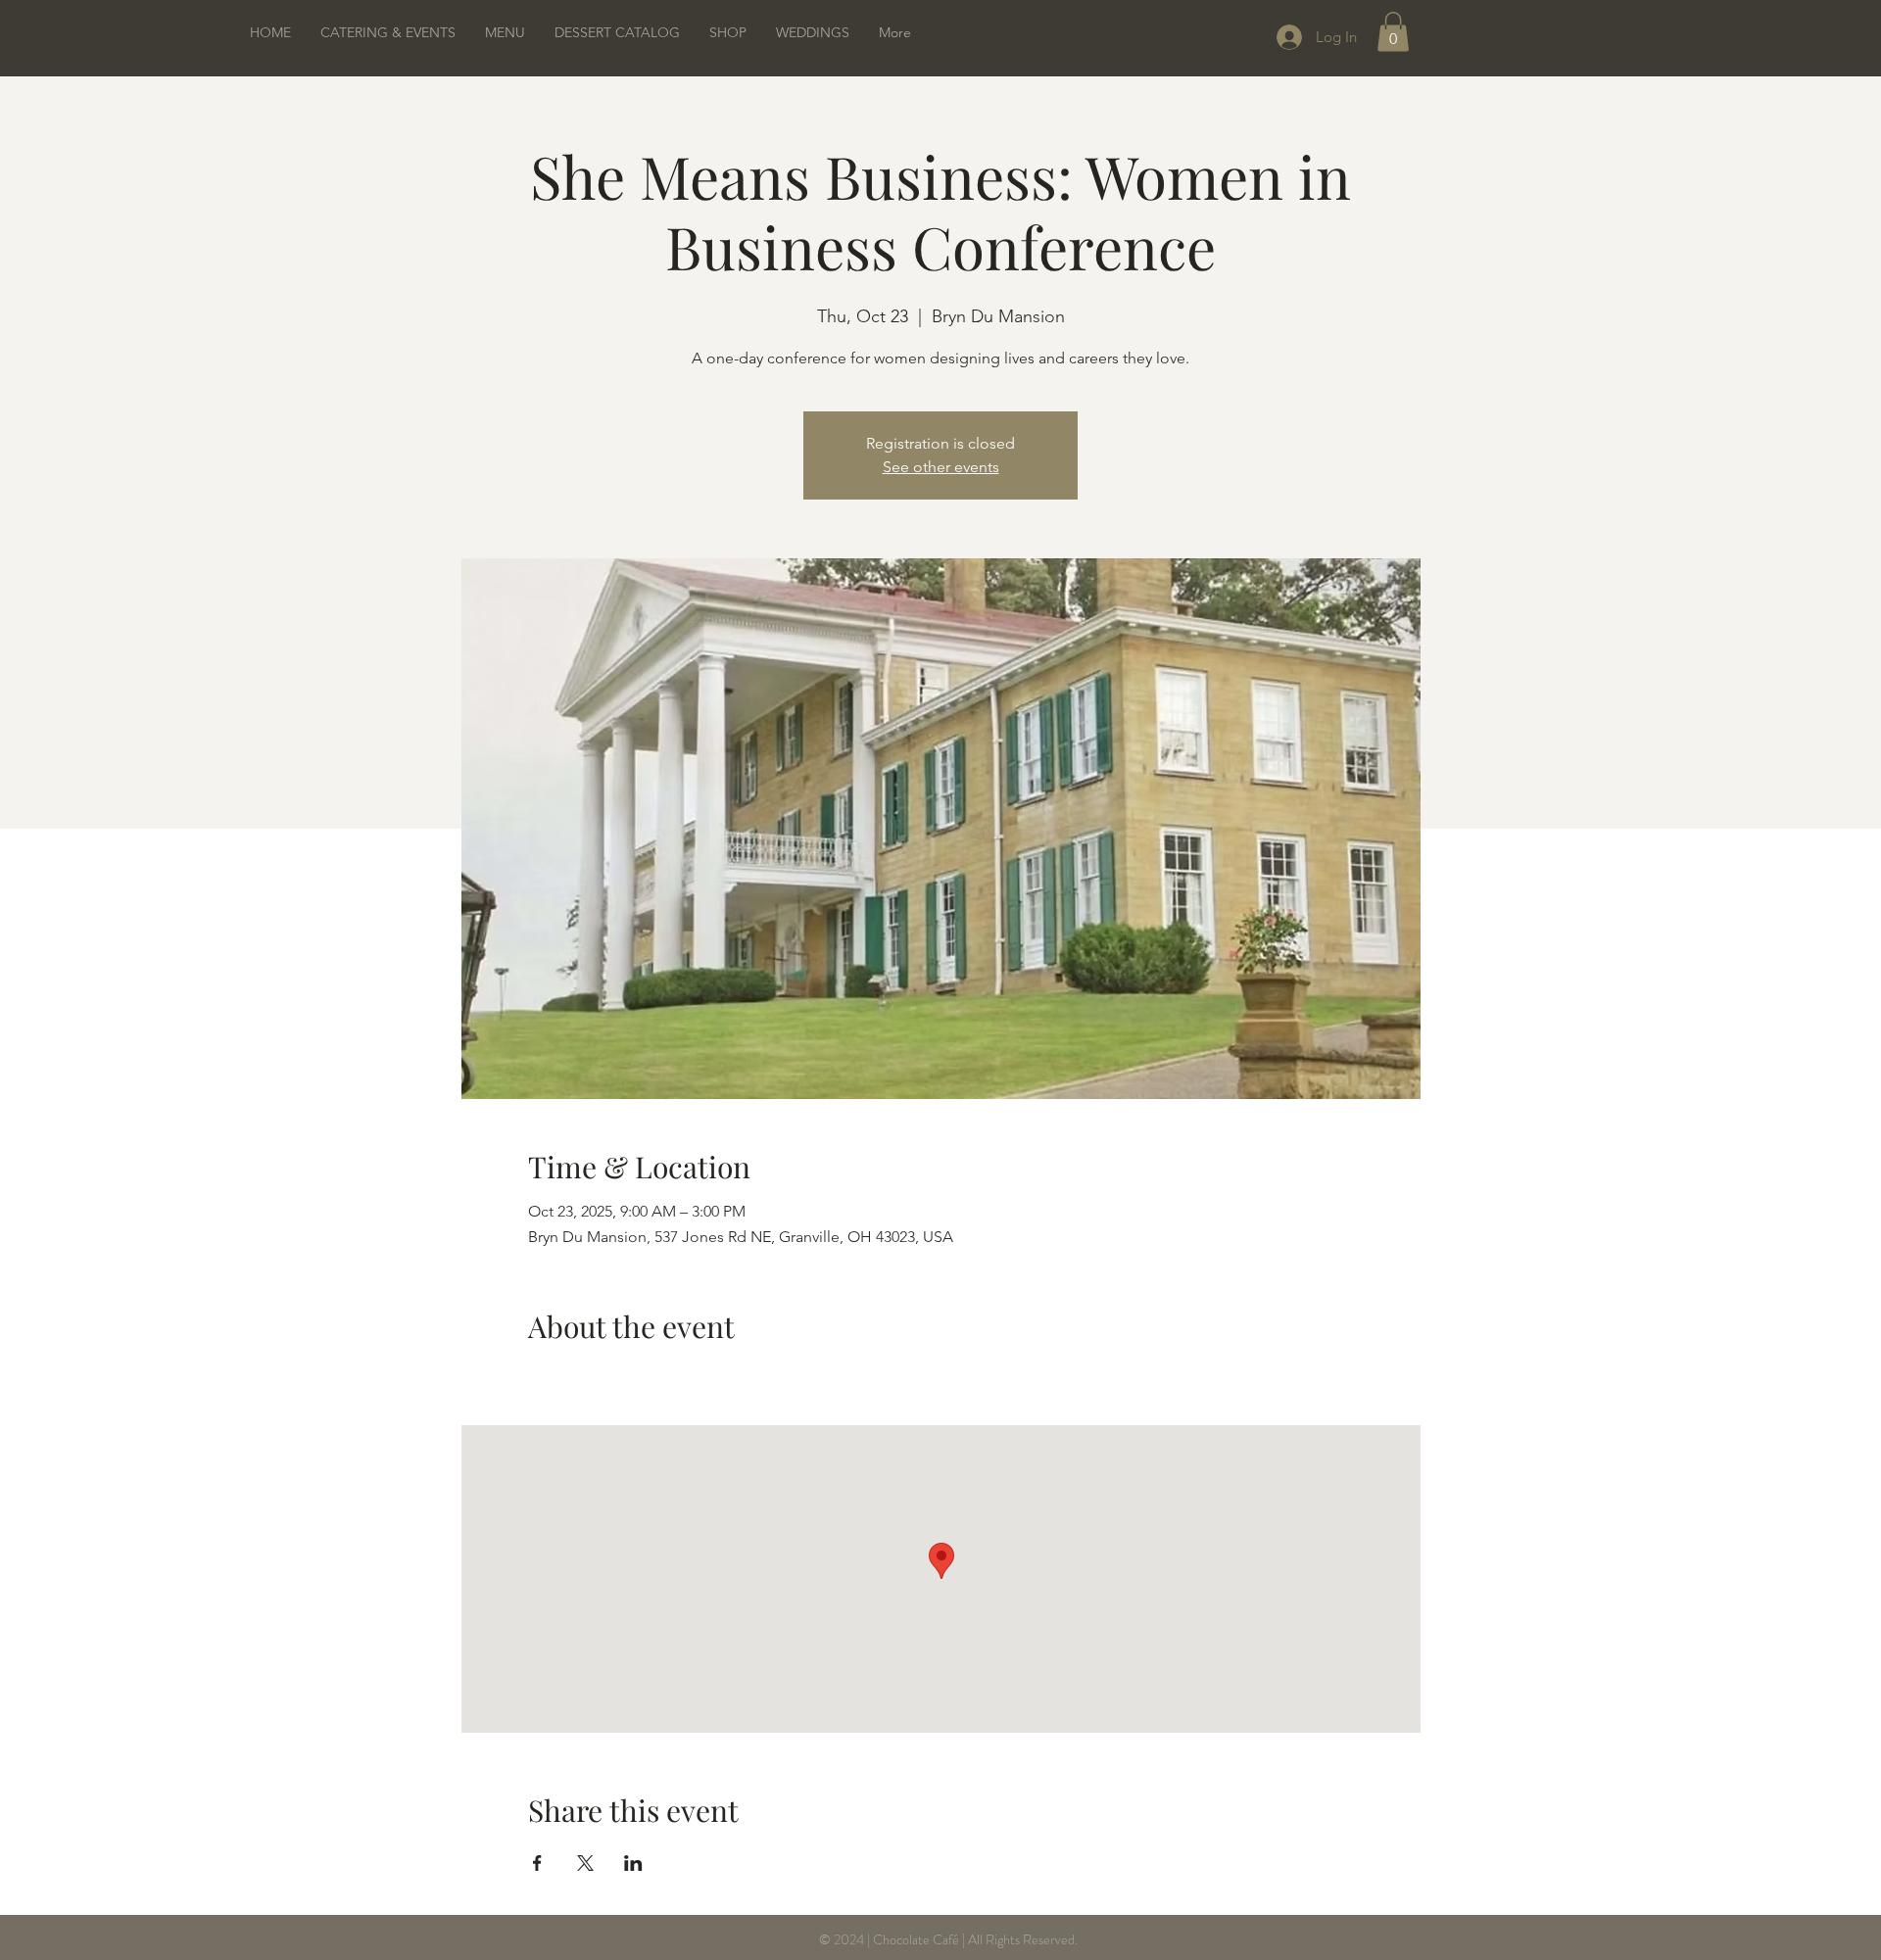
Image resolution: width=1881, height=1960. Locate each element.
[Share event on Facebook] (537, 1863)
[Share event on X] (585, 1863)
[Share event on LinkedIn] (633, 1863)
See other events (941, 467)
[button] (1393, 32)
